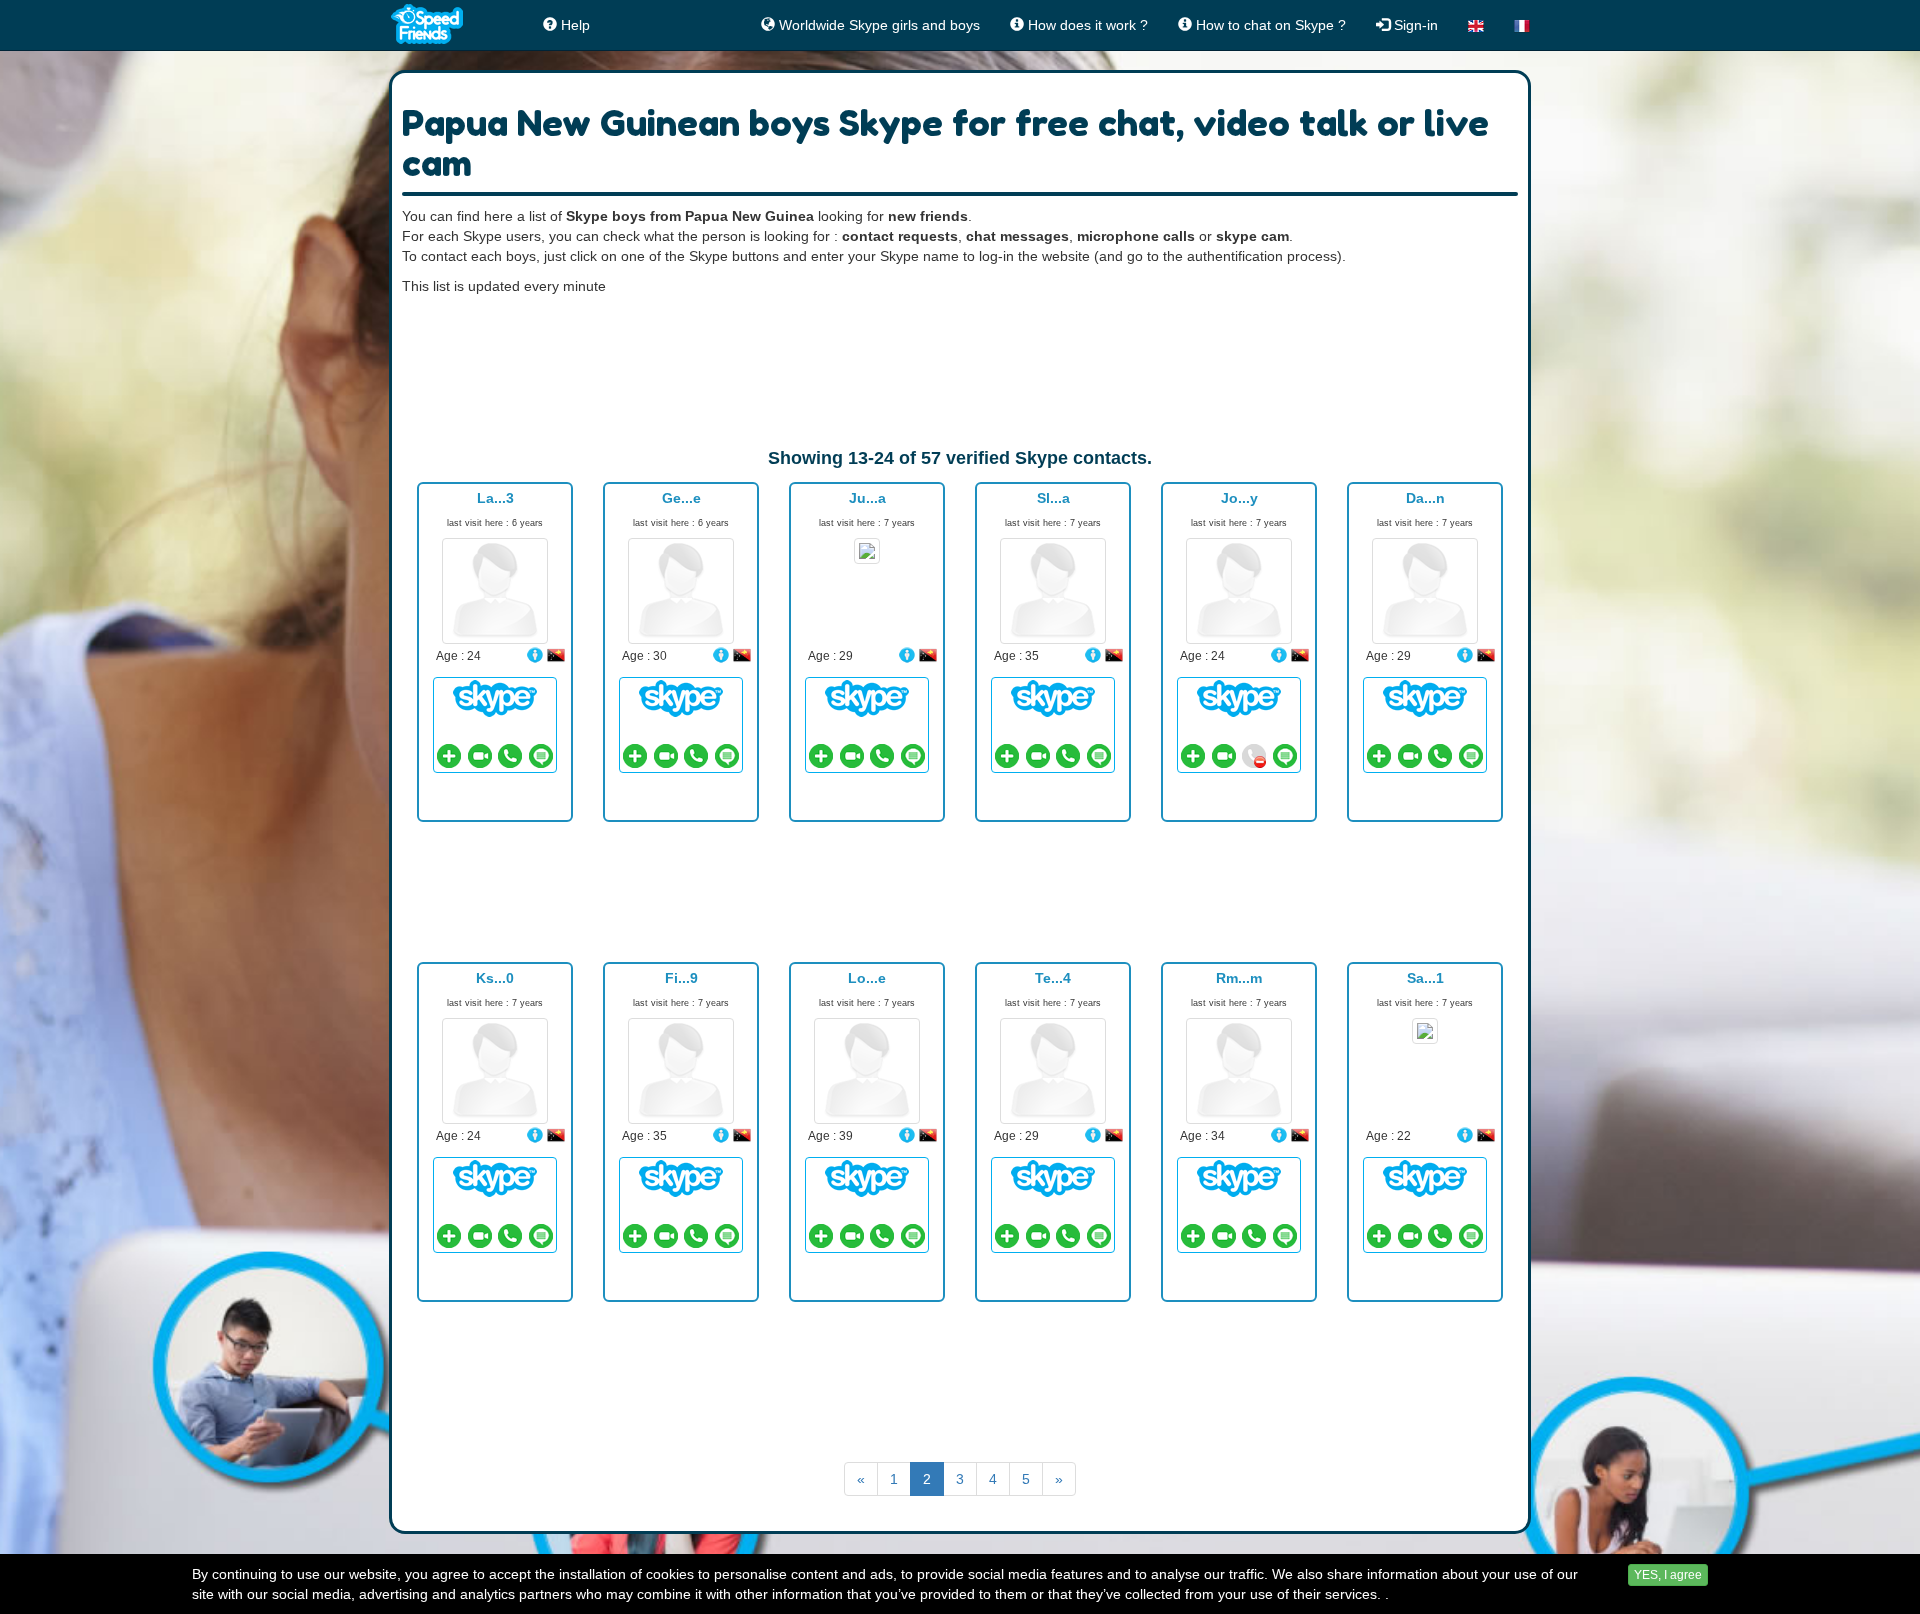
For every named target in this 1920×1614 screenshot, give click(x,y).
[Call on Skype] (510, 756)
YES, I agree (1668, 1575)
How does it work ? (1086, 25)
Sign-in (1414, 25)
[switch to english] (1476, 25)
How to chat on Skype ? (1269, 25)
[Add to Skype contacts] (449, 756)
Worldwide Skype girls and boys (877, 25)
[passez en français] (1522, 25)
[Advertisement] (960, 371)
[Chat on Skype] (495, 697)
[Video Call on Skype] (480, 756)
